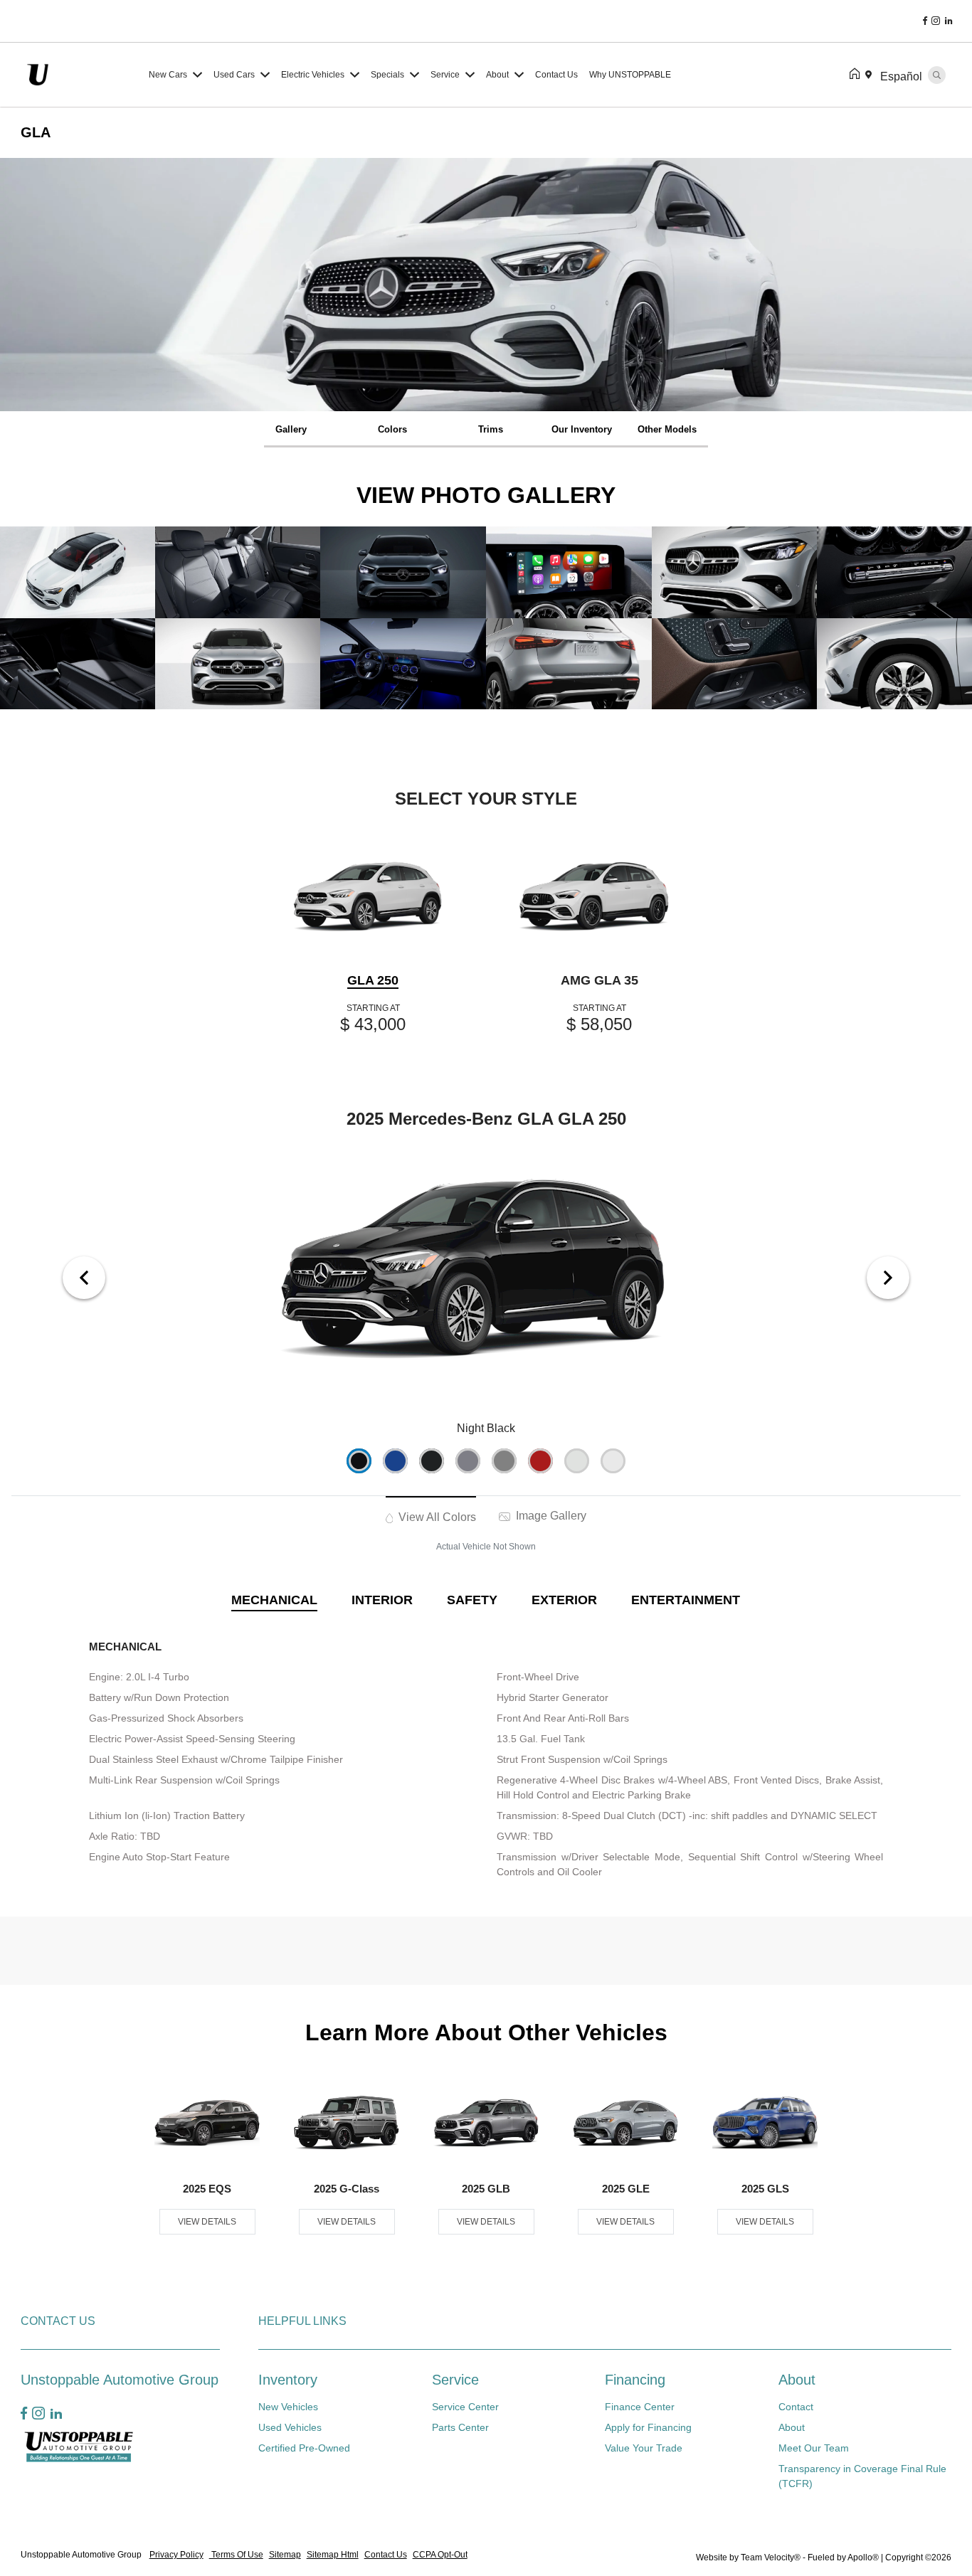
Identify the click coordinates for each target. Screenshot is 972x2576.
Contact (796, 2407)
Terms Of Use (236, 2555)
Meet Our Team (814, 2448)
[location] (871, 75)
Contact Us (386, 2555)
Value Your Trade (644, 2448)
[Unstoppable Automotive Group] (82, 74)
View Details (207, 2222)
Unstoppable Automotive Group (82, 2555)
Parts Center (460, 2427)
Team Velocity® (771, 2558)
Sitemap (285, 2555)
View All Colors (436, 1517)
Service (455, 2380)
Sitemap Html (333, 2555)
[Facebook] (925, 21)
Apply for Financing (648, 2427)
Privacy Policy (176, 2555)
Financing (635, 2380)
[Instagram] (936, 21)
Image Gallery (550, 1516)
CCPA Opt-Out (440, 2555)
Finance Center (640, 2407)
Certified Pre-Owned (304, 2448)
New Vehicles (288, 2407)
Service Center (465, 2407)
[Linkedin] (949, 21)
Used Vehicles (290, 2427)
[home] (857, 75)
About (797, 2380)
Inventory (288, 2380)
